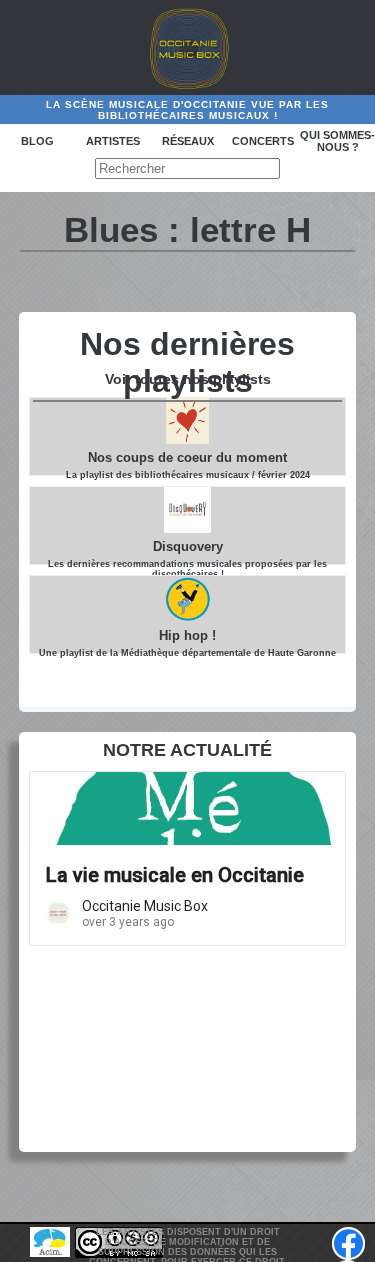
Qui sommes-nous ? (337, 141)
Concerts (263, 141)
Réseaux (188, 141)
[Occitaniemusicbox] (188, 48)
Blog (37, 141)
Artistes (113, 141)
